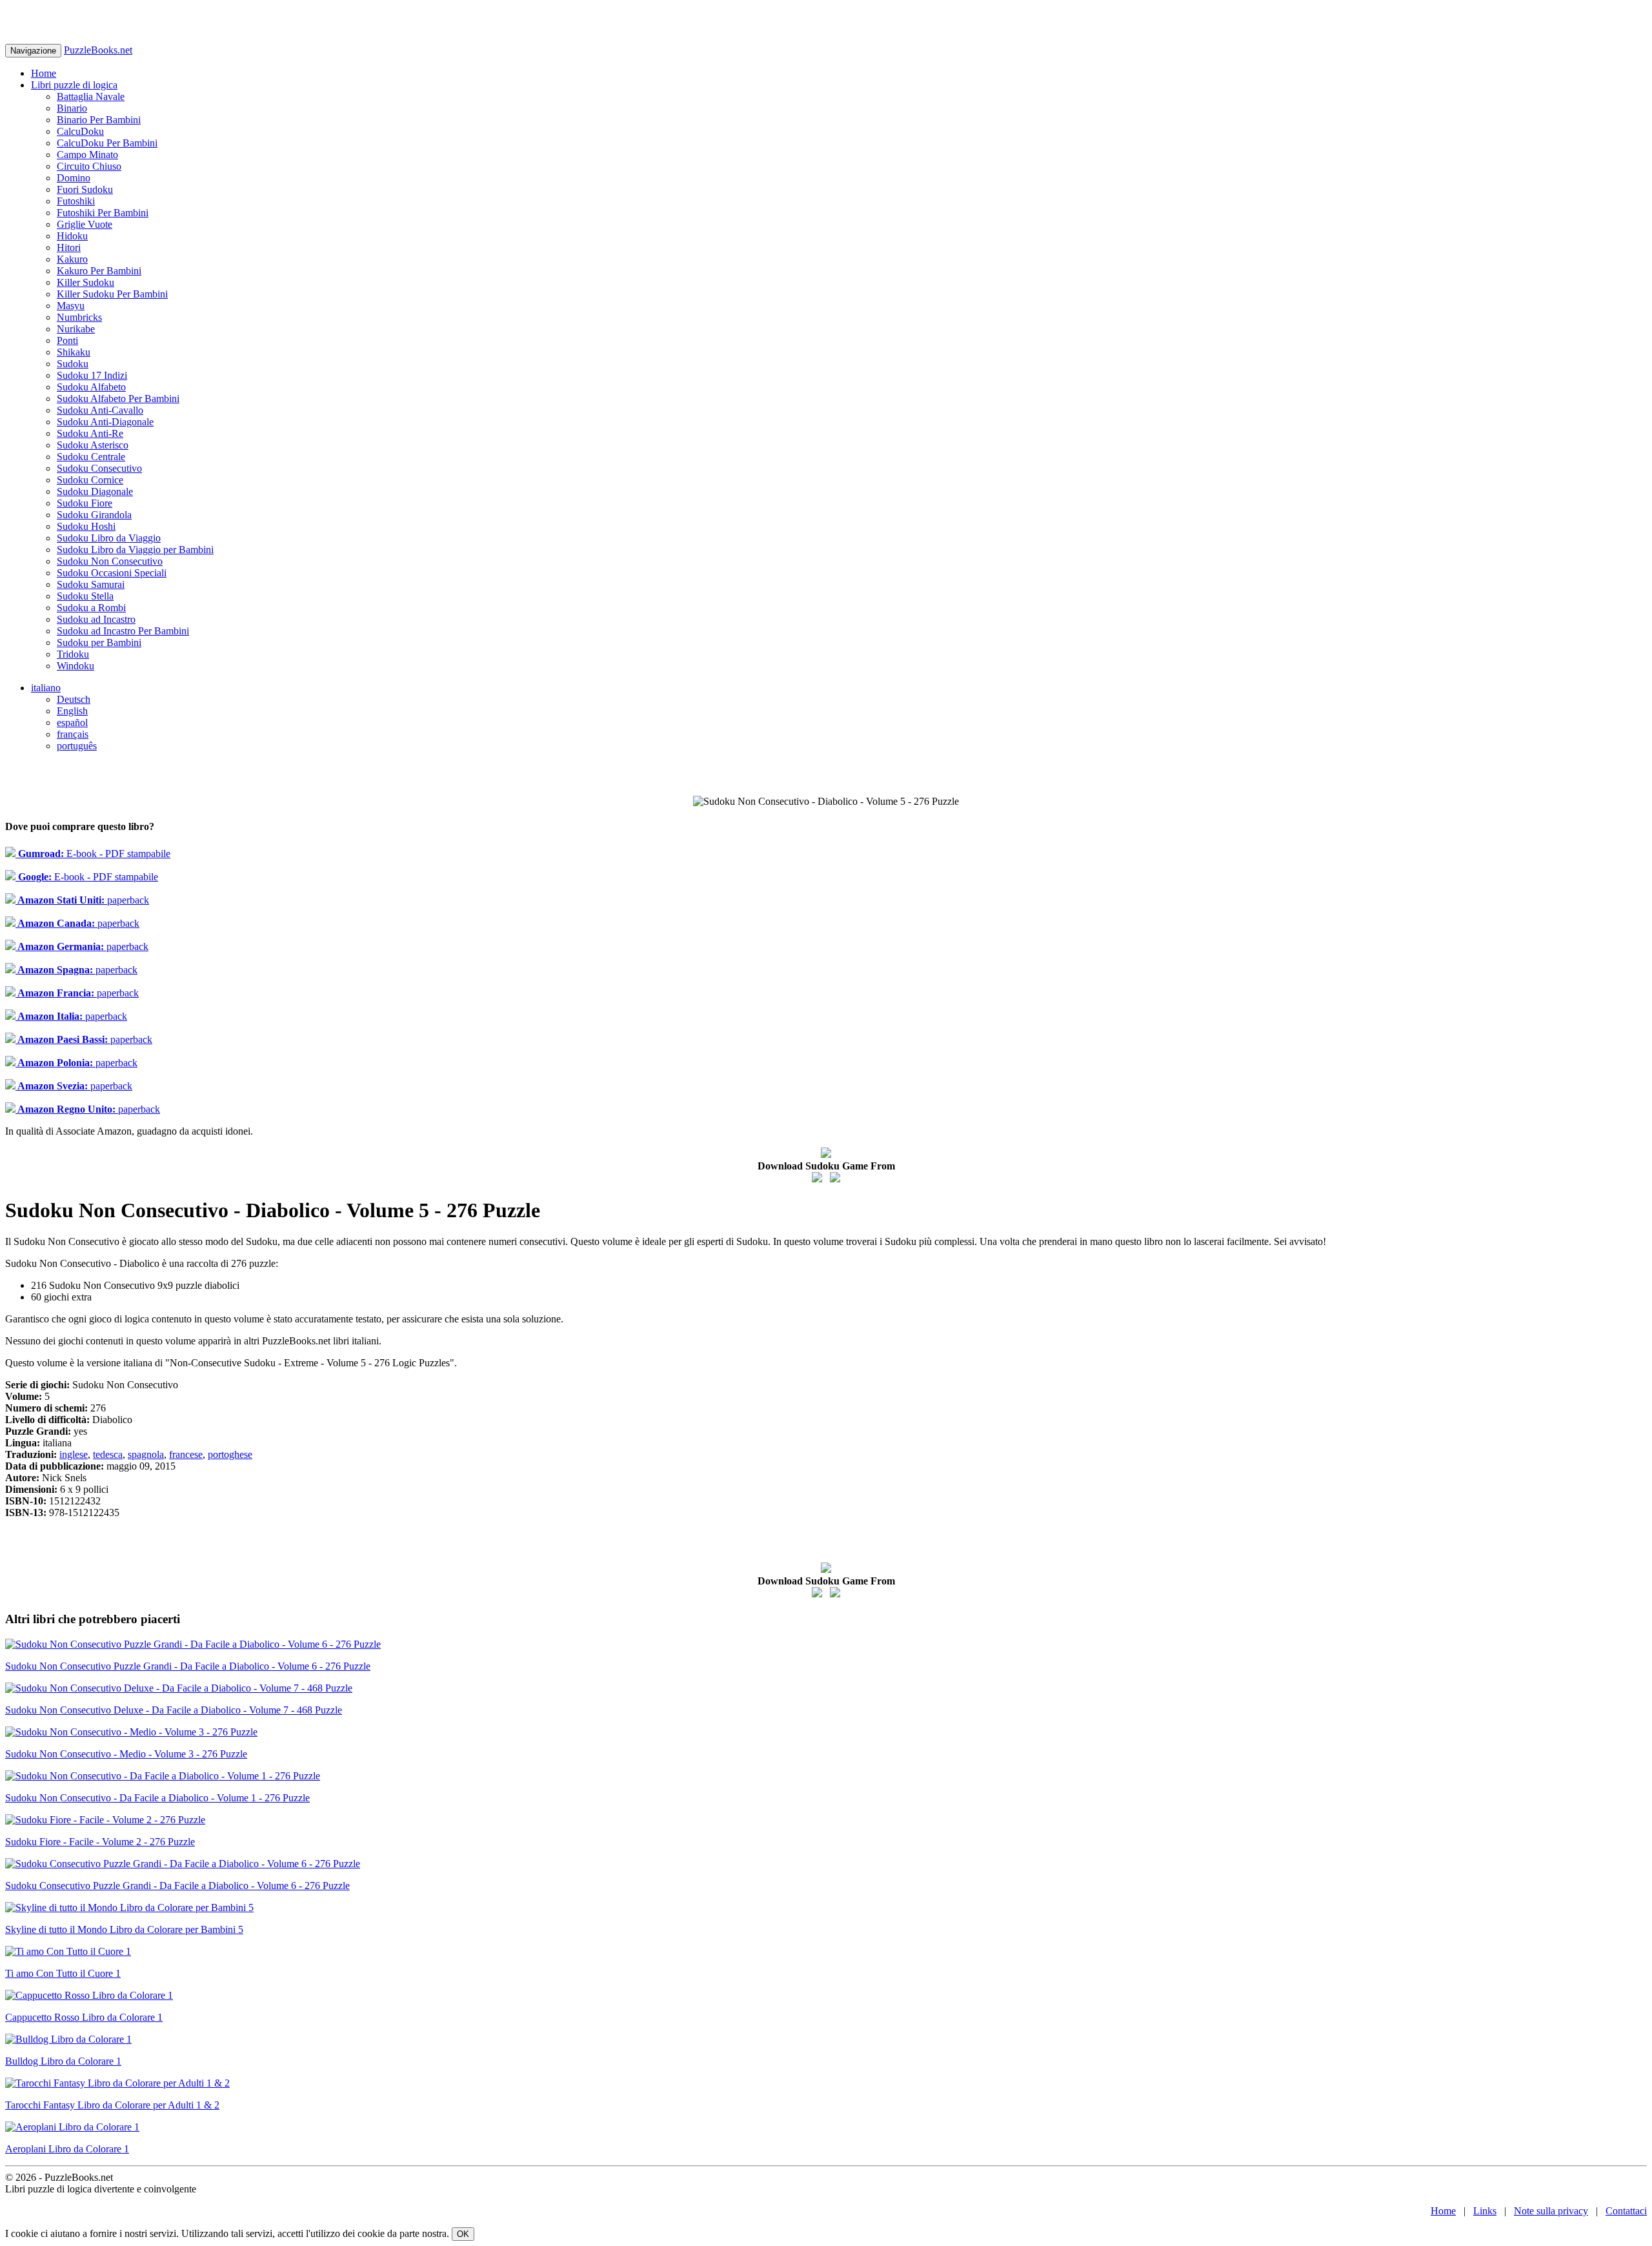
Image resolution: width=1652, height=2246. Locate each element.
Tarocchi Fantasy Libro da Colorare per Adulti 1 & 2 (112, 2105)
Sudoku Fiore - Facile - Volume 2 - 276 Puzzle (100, 1842)
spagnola (146, 1454)
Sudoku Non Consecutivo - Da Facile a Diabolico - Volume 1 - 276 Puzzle (157, 1798)
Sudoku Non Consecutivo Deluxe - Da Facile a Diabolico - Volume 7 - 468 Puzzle (174, 1710)
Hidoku (72, 236)
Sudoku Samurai (91, 584)
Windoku (76, 666)
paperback (82, 900)
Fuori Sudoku (85, 189)
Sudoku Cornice (90, 480)
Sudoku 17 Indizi (92, 375)
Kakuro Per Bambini (99, 271)
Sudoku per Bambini (99, 642)
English (72, 711)
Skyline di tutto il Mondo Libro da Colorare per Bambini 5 (124, 1929)
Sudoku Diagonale (95, 491)
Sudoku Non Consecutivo (110, 561)
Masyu (71, 306)
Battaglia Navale (91, 96)
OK (463, 2234)
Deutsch (74, 699)
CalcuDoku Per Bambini (107, 143)
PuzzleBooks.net (98, 50)
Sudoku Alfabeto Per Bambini (118, 399)
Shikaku (74, 352)
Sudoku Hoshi (86, 526)
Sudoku (73, 364)
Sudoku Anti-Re (90, 433)
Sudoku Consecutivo (99, 468)
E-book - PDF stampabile (93, 854)
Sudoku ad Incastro (96, 619)
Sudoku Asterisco (93, 445)
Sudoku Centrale (91, 457)
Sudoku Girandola (94, 515)
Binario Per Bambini (99, 120)
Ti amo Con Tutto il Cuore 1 (63, 1973)
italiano (46, 688)
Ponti (67, 340)
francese (186, 1454)
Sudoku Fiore (85, 503)
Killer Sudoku (86, 282)
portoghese (230, 1454)
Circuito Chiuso (89, 166)
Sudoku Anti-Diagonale (105, 422)
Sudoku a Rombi (91, 608)
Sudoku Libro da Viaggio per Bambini (135, 550)
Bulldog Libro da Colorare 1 (63, 2061)
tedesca (108, 1454)
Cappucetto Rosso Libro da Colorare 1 (84, 2017)
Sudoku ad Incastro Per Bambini (123, 631)
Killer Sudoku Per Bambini (112, 294)
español (72, 723)
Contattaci (1626, 2211)
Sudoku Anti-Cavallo (100, 410)
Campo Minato (87, 155)
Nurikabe (76, 329)
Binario (72, 108)
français (73, 734)
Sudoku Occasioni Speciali (112, 573)
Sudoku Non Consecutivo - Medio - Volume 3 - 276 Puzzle (126, 1754)
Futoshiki (76, 201)
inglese (74, 1454)
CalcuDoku (80, 131)
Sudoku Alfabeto (91, 387)
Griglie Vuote (85, 224)
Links (1485, 2211)
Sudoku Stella (85, 596)
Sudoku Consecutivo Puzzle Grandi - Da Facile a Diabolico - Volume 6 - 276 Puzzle (177, 1886)
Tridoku (73, 654)
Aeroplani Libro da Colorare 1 (67, 2149)
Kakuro (72, 259)
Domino (74, 178)
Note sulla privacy (1551, 2211)
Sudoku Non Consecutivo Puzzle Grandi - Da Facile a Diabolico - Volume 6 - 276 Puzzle (188, 1666)
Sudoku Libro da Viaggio (109, 538)
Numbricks (79, 317)
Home (44, 73)
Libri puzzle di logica (74, 85)
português (77, 746)
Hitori (69, 248)
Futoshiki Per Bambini (103, 213)
